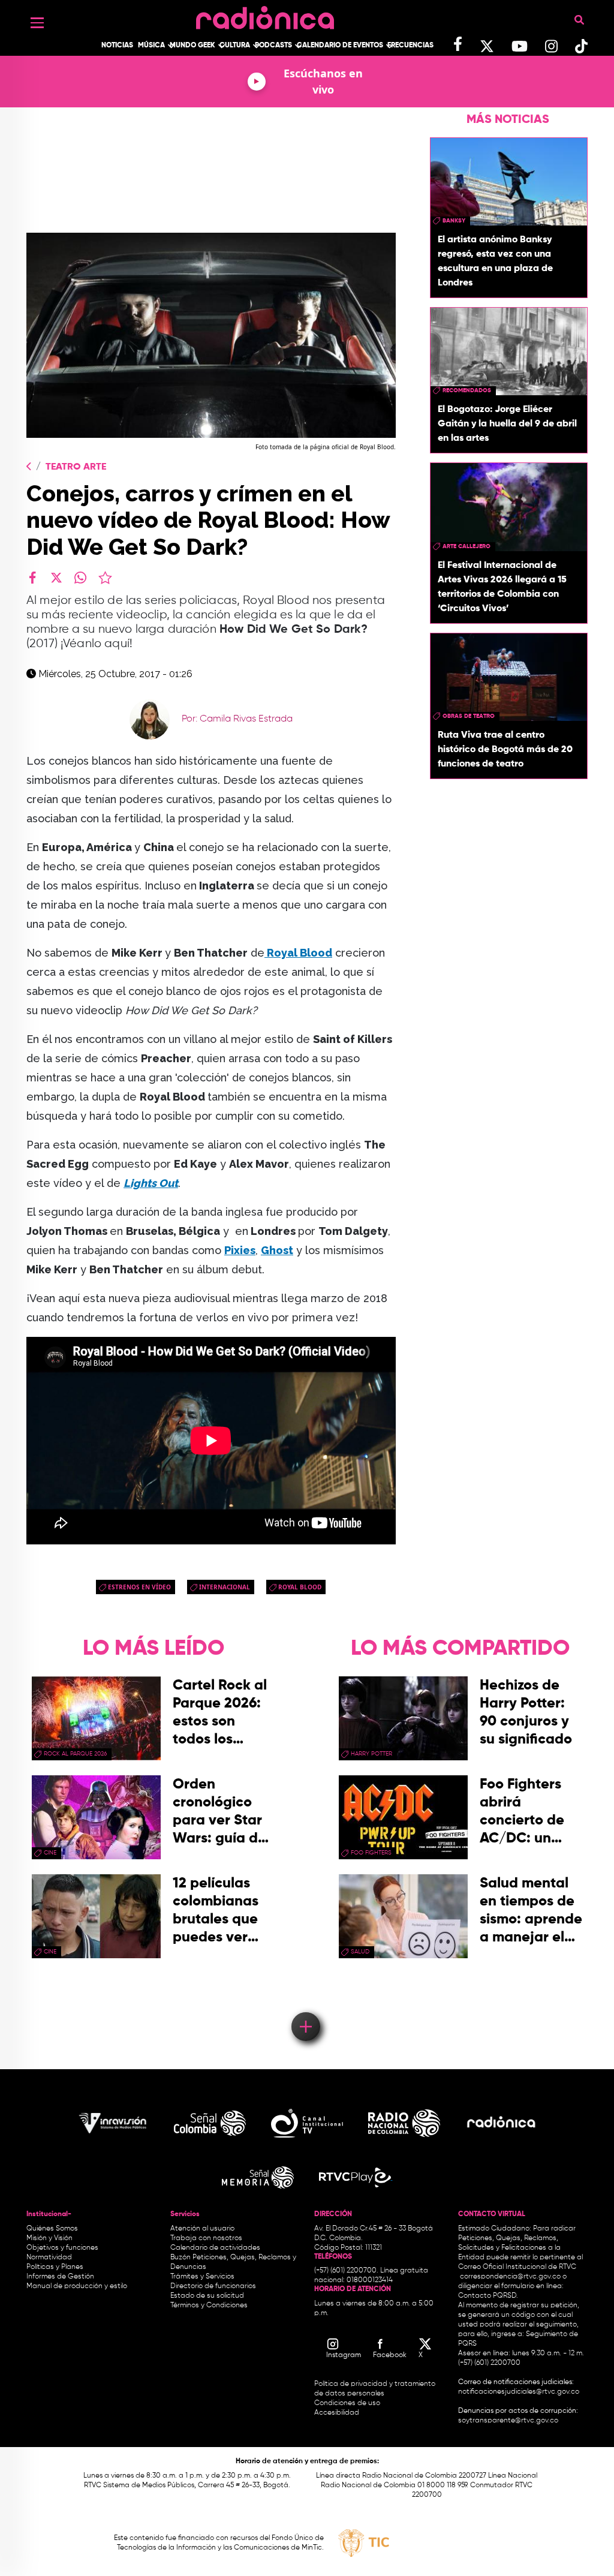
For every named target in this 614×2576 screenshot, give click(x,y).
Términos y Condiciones (209, 2306)
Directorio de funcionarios (213, 2286)
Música (151, 46)
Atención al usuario (202, 2229)
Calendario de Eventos (340, 46)
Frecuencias (410, 46)
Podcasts (273, 46)
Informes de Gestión (60, 2277)
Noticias (117, 46)
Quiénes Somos (52, 2229)
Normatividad (49, 2258)
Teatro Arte (76, 467)
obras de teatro (469, 716)
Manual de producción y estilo (77, 2286)
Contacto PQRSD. (488, 2296)
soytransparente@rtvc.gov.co (508, 2421)
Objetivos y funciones (62, 2248)
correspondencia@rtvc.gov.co (510, 2277)
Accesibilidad (338, 2413)
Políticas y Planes (55, 2267)
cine (50, 1853)
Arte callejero (466, 546)
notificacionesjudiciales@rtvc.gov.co (519, 2392)
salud (360, 1952)
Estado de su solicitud (207, 2296)
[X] (56, 578)
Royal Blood (298, 953)
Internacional (225, 1587)
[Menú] (37, 23)
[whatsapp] (80, 578)
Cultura (235, 46)
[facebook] (32, 578)
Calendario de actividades (215, 2248)
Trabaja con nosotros (206, 2238)
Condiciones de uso (347, 2403)
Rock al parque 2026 (75, 1754)
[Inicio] (265, 15)
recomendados (467, 390)
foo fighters (371, 1853)
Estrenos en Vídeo (139, 1587)
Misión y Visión (49, 2238)
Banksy (454, 221)
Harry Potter (371, 1754)
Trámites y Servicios (202, 2277)
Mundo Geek (192, 46)
